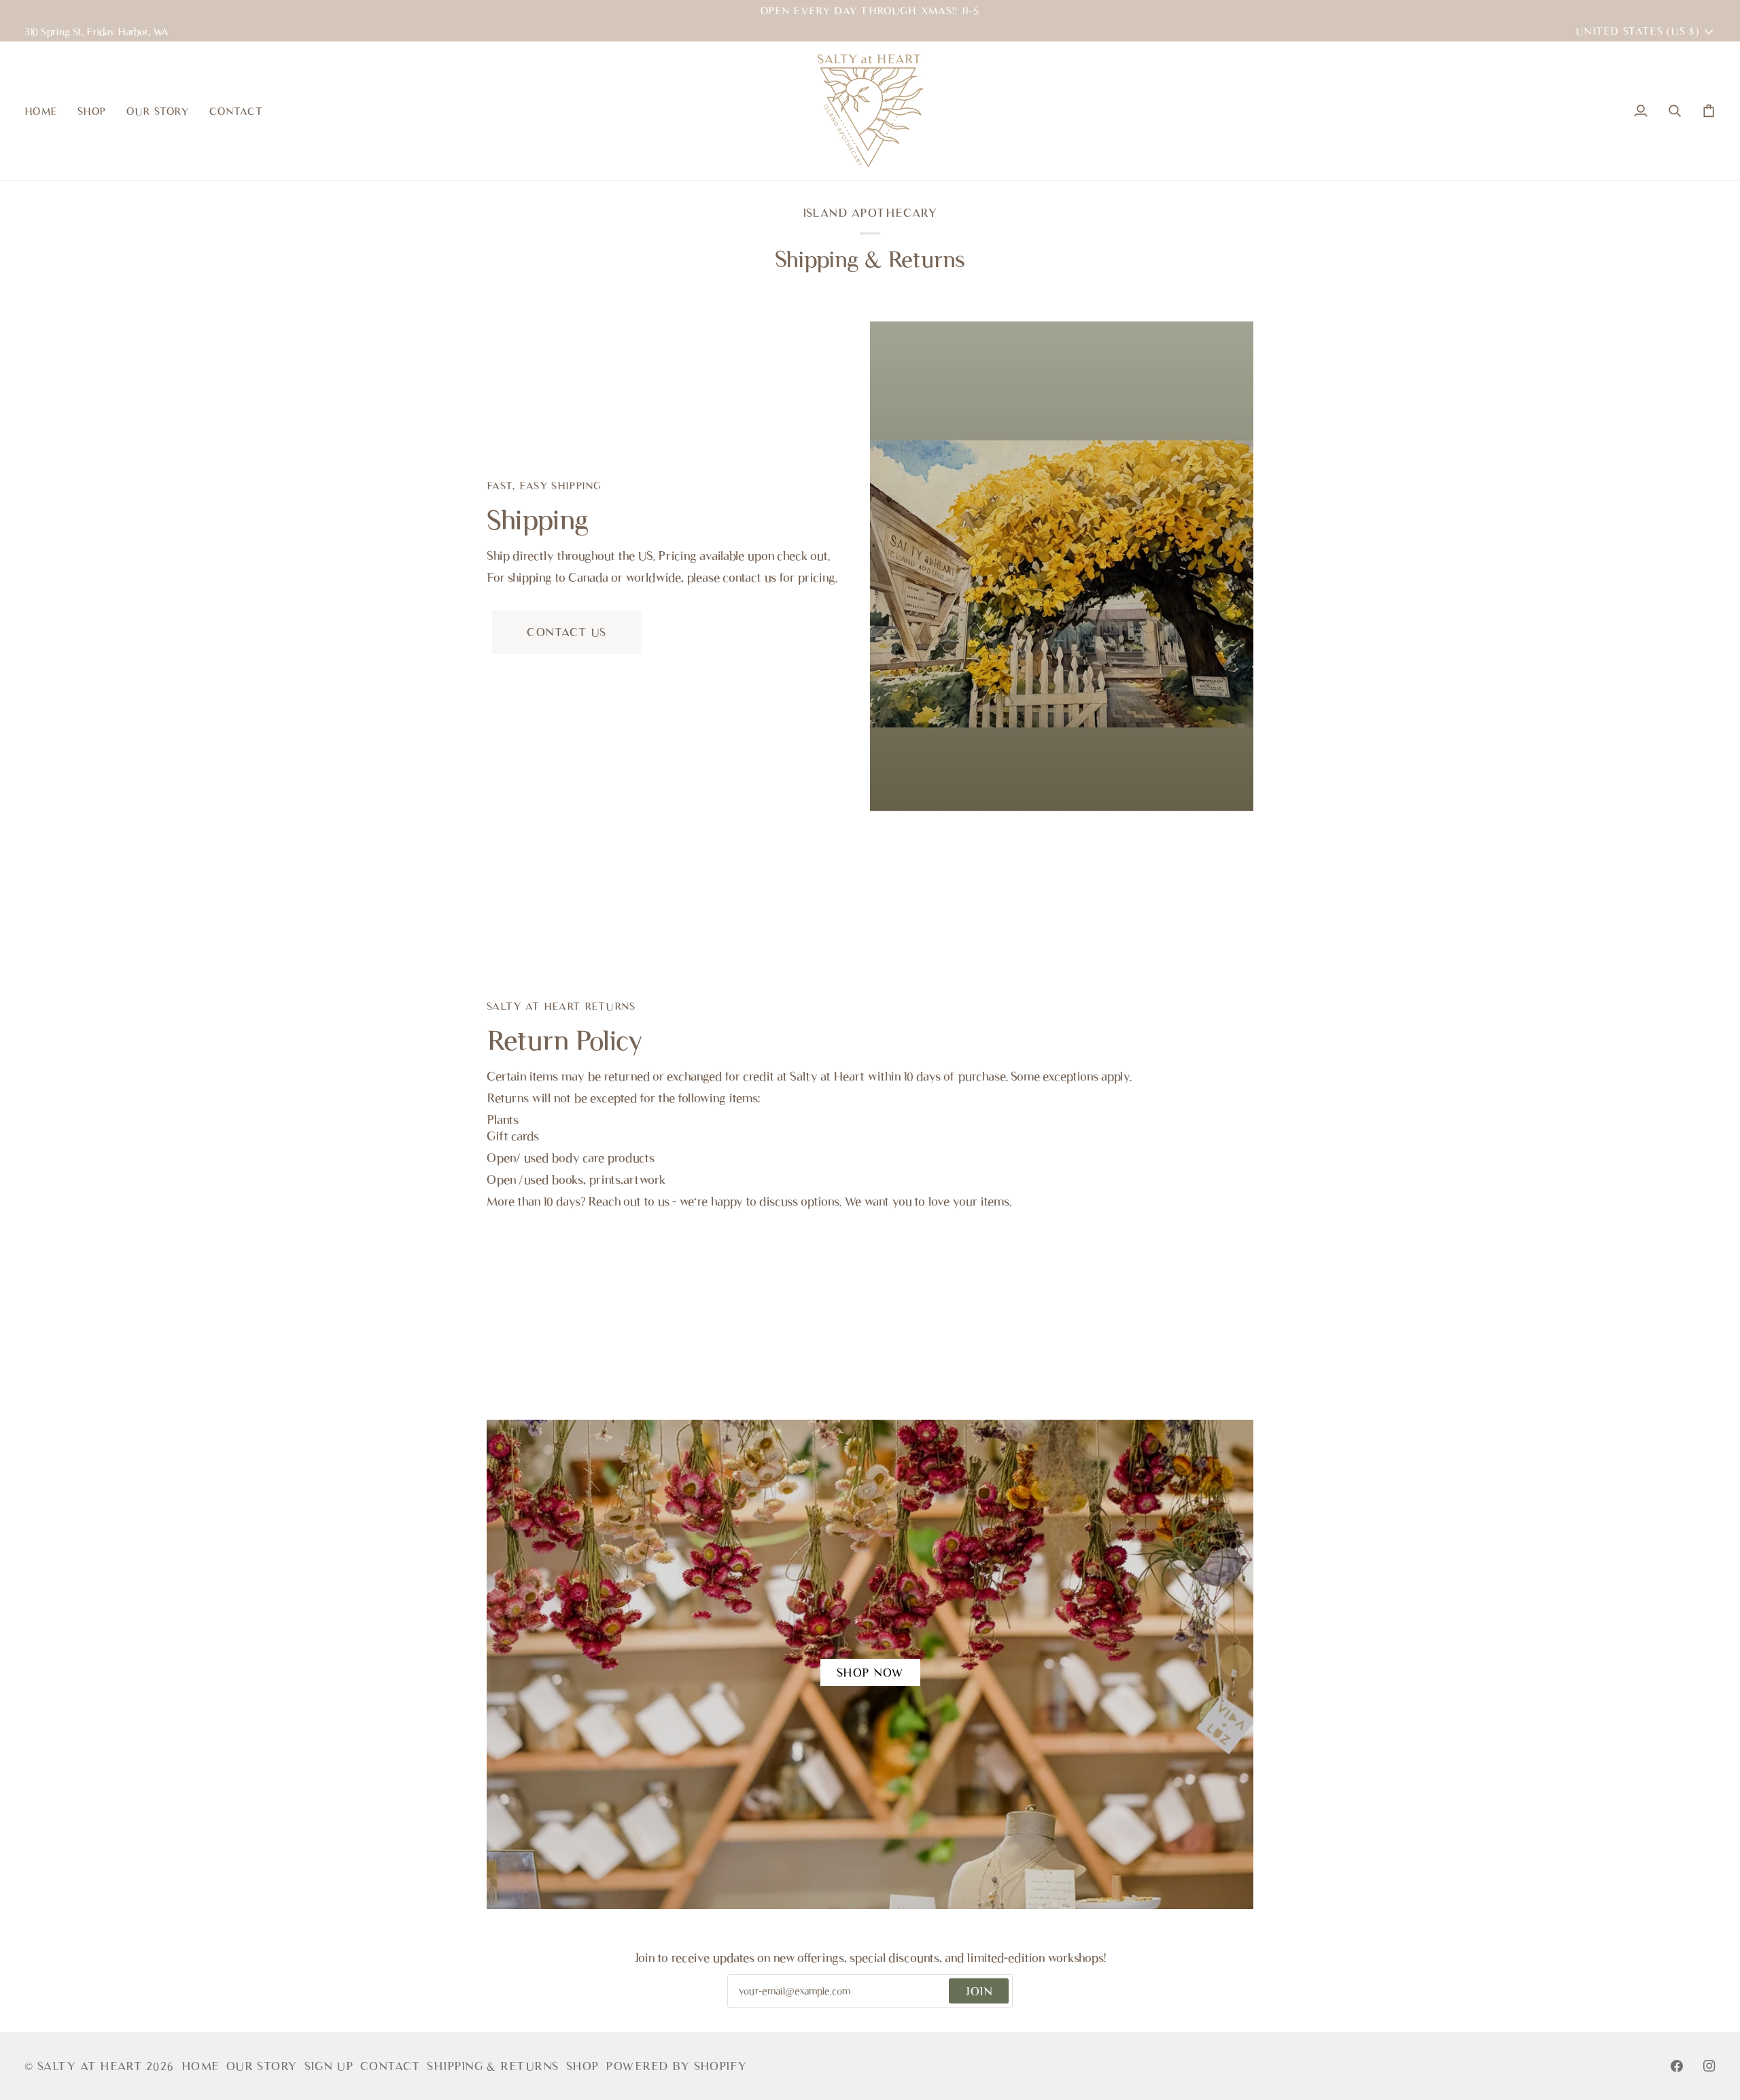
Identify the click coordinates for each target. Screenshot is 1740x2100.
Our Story (262, 2066)
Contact (390, 2066)
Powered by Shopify (676, 2066)
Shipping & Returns (493, 2066)
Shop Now (870, 1673)
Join (979, 1991)
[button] (92, 111)
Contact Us (567, 632)
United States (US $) (1637, 31)
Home (201, 2066)
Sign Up (329, 2066)
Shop (583, 2066)
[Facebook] (1677, 2066)
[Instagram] (1709, 2066)
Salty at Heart (92, 2066)
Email (753, 2006)
